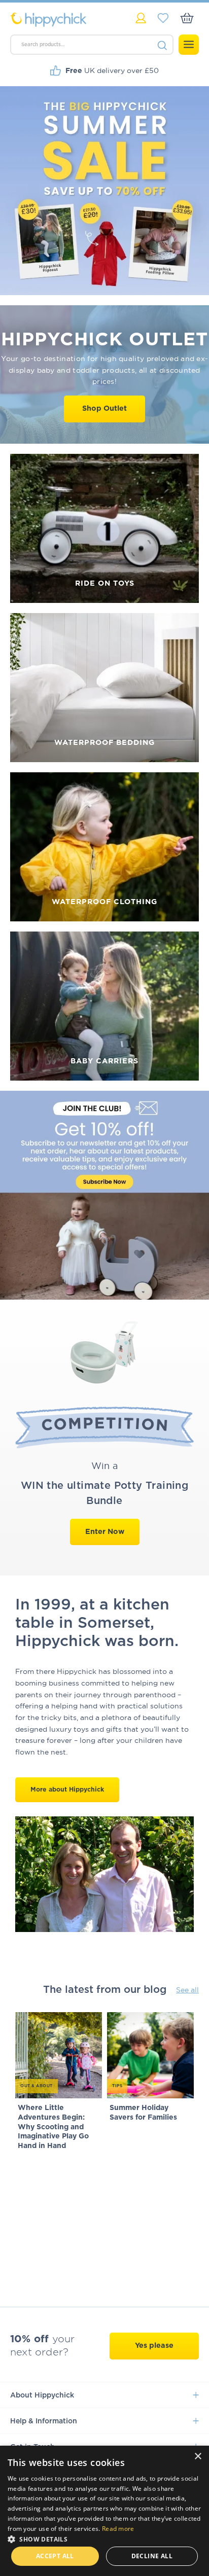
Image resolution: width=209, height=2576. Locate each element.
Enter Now (105, 1532)
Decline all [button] (152, 2556)
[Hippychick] (57, 20)
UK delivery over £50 (112, 70)
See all (187, 1990)
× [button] (198, 2457)
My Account (141, 18)
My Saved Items (163, 18)
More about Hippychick (67, 1790)
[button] (104, 2538)
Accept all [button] (55, 2556)
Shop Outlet (104, 408)
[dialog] (104, 2511)
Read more (118, 2529)
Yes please (154, 2346)
